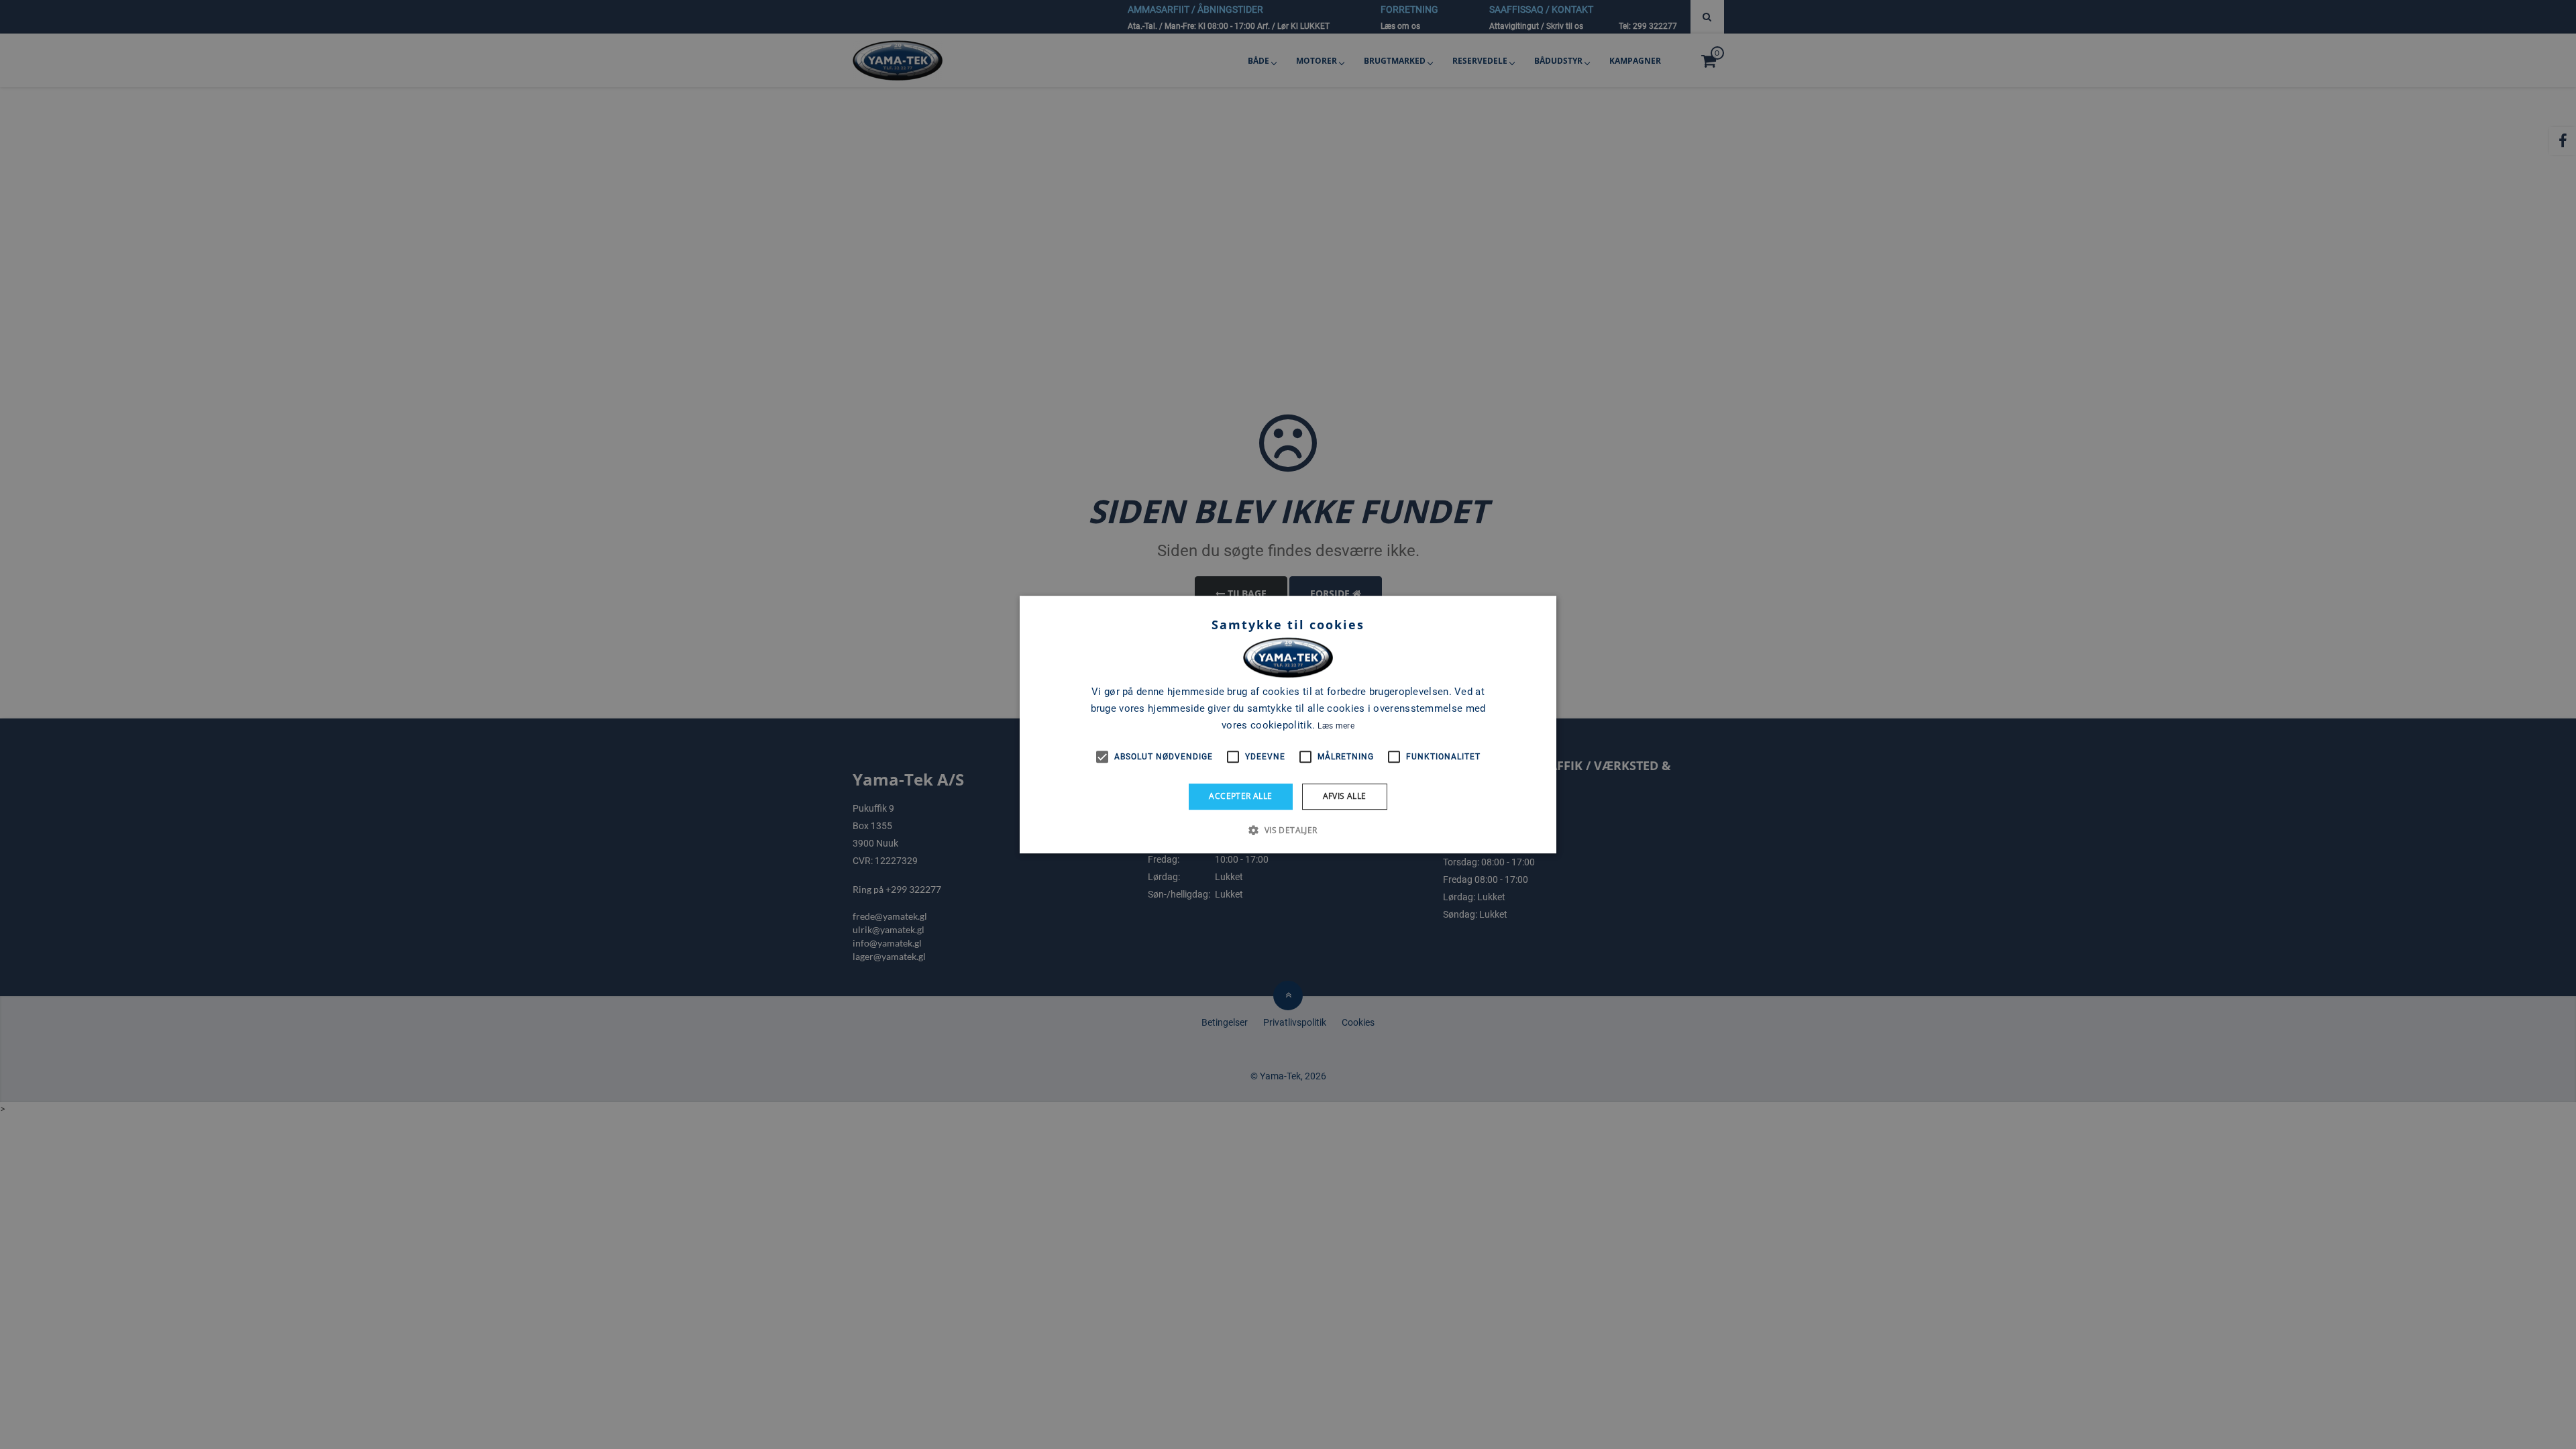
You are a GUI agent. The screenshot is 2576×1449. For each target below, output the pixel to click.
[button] (1288, 830)
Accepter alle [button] (1240, 796)
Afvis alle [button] (1345, 796)
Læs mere (1336, 726)
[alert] (1288, 724)
